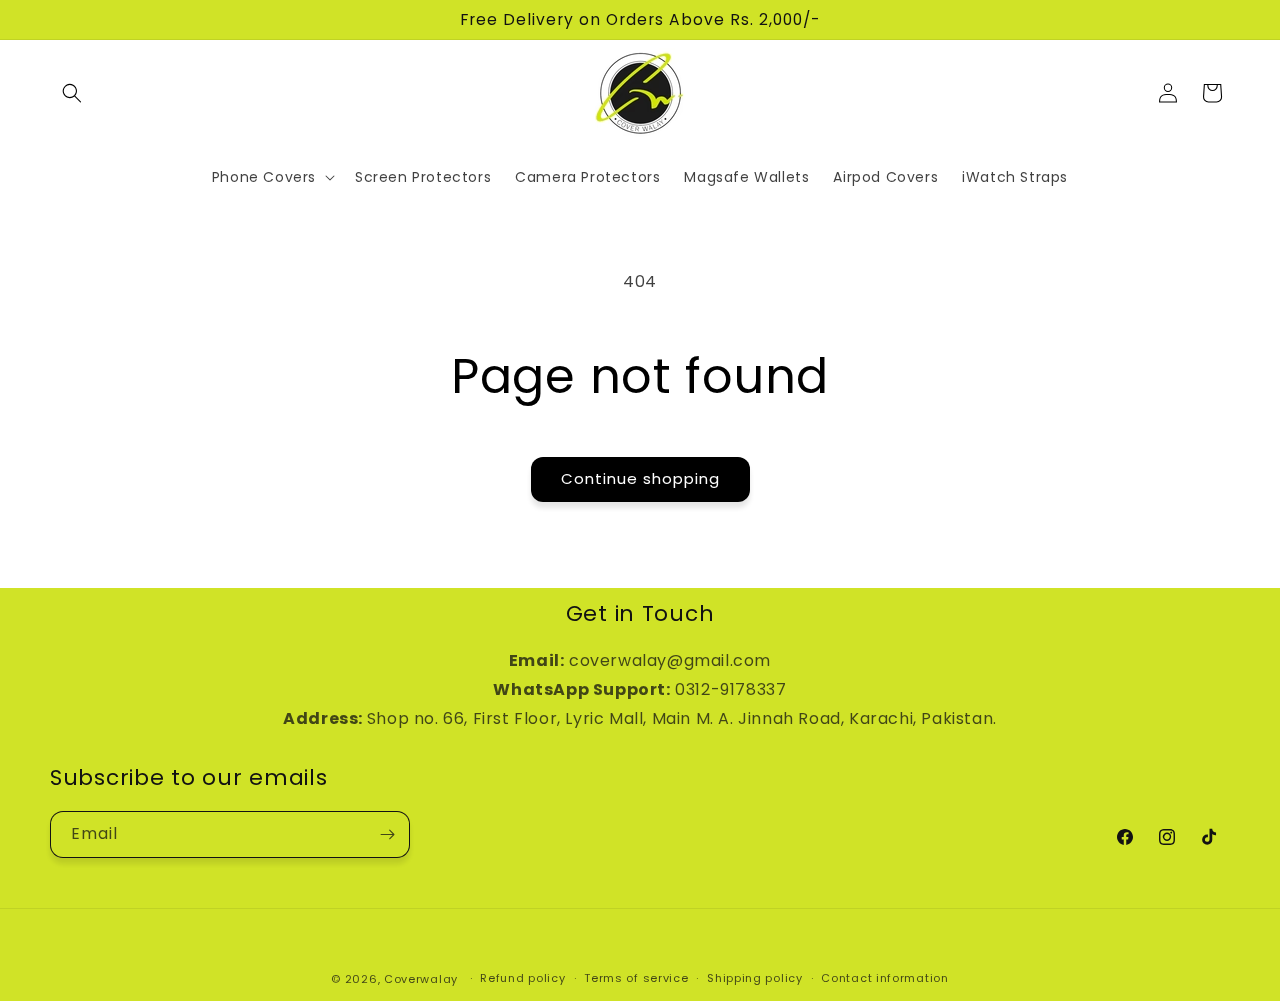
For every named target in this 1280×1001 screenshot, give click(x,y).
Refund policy (522, 978)
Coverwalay (421, 979)
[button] (72, 93)
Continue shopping (640, 478)
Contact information (884, 978)
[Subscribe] (387, 834)
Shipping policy (755, 978)
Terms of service (636, 978)
